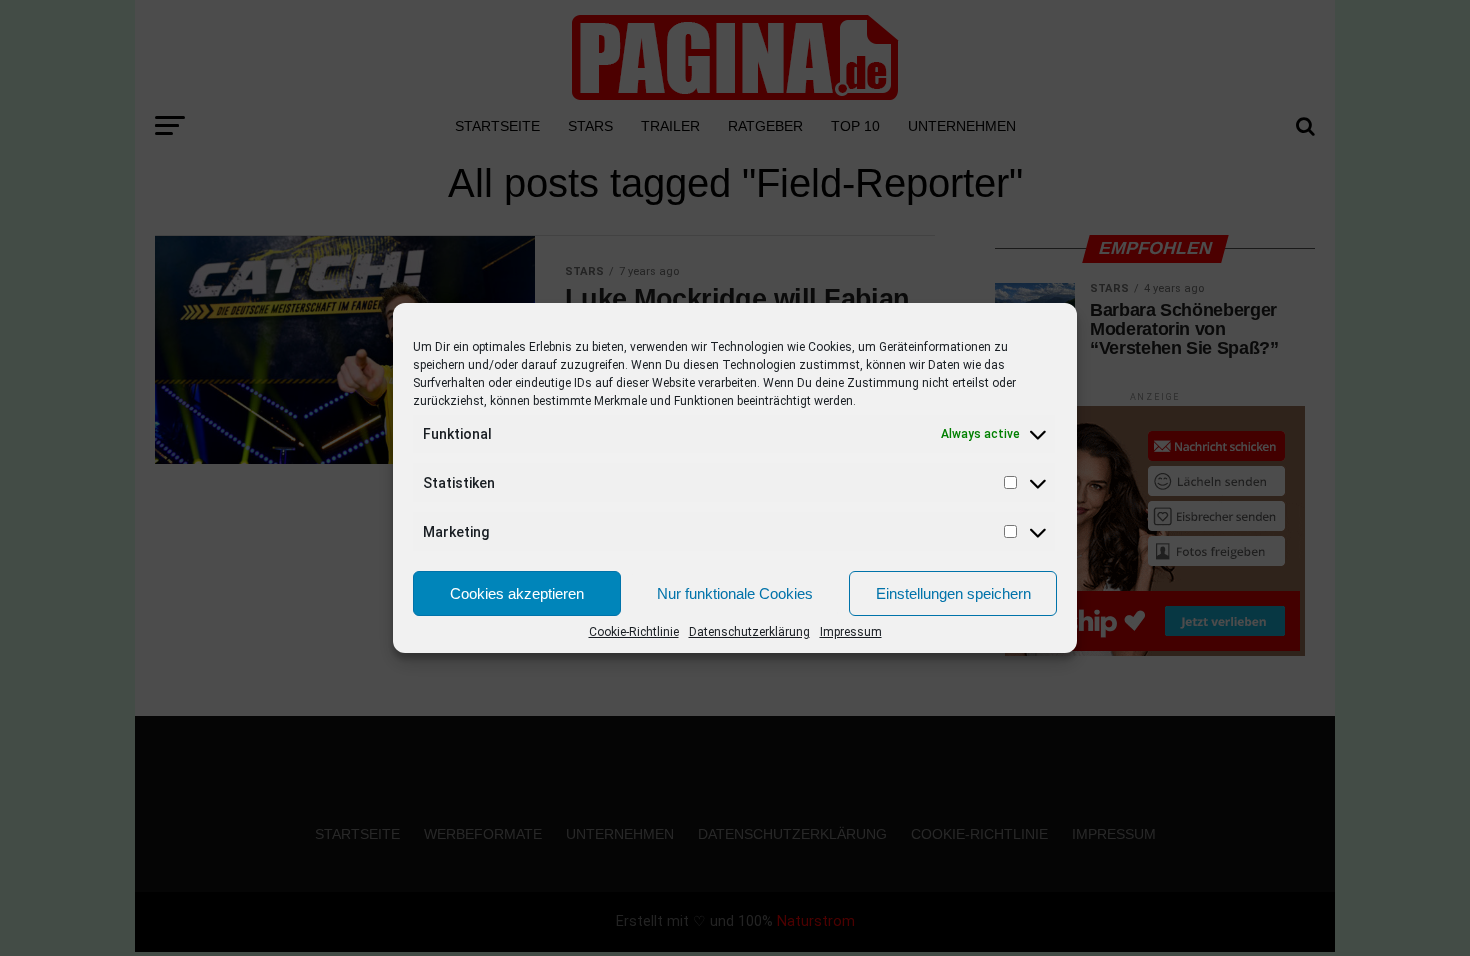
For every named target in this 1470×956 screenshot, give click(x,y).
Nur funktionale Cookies (735, 593)
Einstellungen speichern (953, 593)
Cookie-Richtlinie (634, 632)
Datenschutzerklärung (749, 632)
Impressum (851, 632)
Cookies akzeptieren (517, 593)
